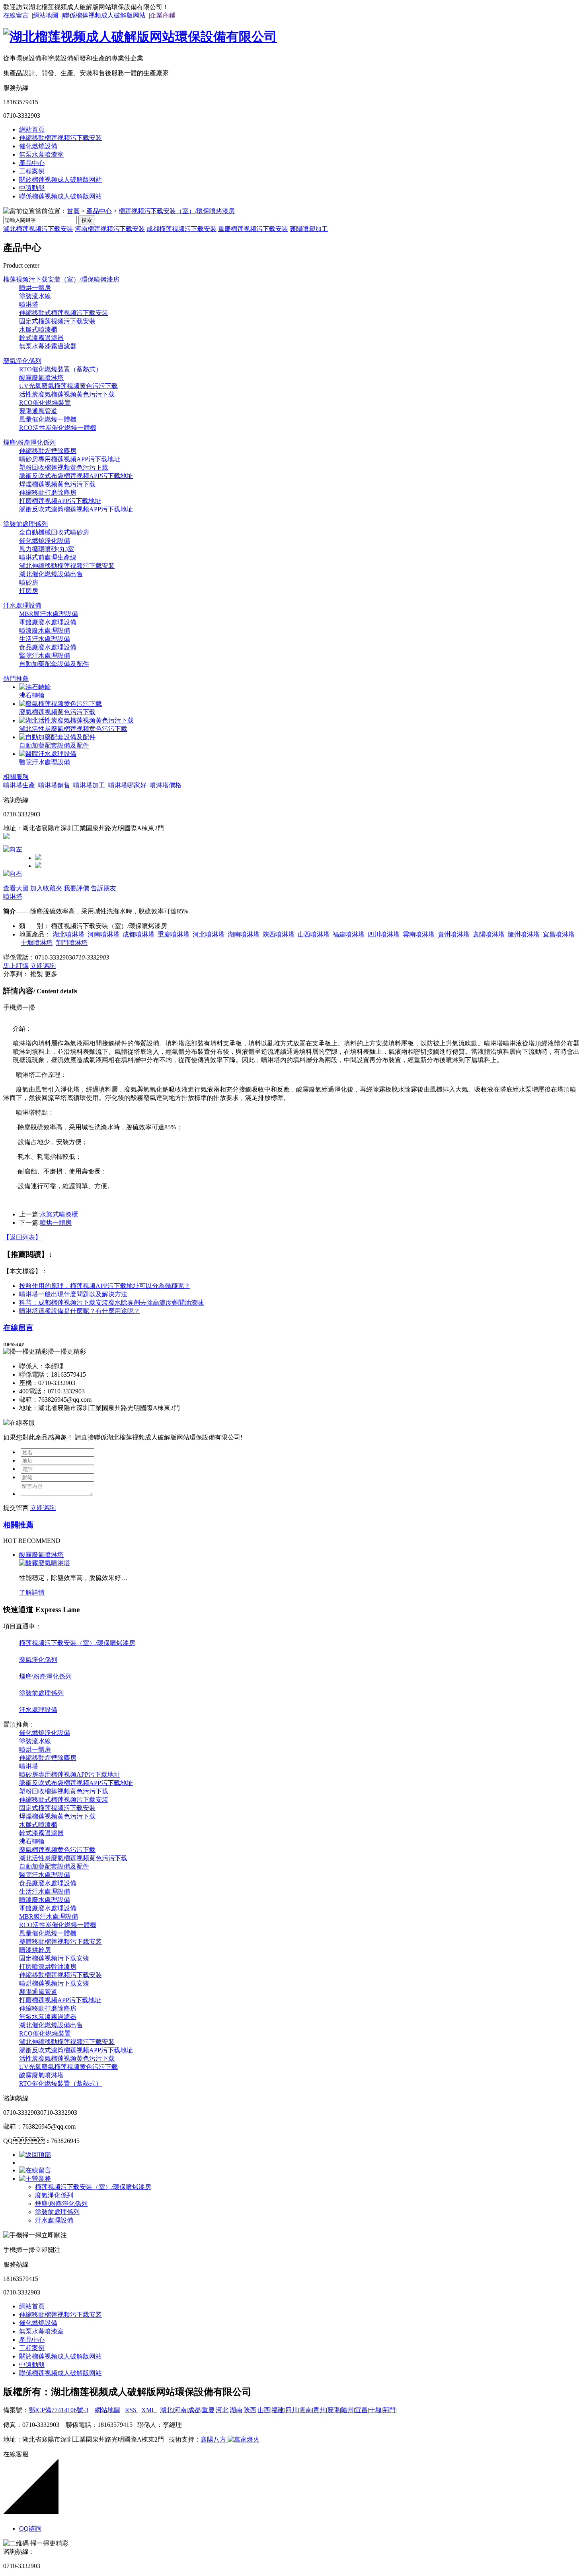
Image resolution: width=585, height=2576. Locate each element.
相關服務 (16, 777)
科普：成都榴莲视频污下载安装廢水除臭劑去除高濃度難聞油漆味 (111, 1303)
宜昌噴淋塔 (559, 934)
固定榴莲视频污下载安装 (54, 1958)
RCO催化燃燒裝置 (45, 403)
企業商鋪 (163, 15)
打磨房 (29, 591)
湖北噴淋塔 (68, 934)
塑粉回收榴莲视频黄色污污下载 (64, 467)
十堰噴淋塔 (37, 943)
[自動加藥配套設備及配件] (57, 737)
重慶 (208, 2410)
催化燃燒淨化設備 (45, 541)
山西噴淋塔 (314, 934)
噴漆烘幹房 (35, 1950)
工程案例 (32, 171)
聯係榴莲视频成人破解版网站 (60, 196)
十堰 (375, 2410)
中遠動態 (32, 188)
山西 (264, 2410)
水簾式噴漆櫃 (38, 329)
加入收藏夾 (46, 888)
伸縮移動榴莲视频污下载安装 (60, 138)
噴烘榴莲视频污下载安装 (54, 1983)
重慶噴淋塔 (174, 934)
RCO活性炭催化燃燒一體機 (58, 428)
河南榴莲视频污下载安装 (110, 229)
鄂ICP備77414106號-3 (58, 2410)
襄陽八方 (213, 2439)
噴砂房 (29, 582)
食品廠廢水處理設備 (48, 647)
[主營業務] (35, 2179)
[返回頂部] (35, 2155)
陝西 (250, 2410)
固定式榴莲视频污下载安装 (57, 321)
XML (149, 2410)
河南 (180, 2410)
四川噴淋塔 (384, 934)
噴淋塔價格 (166, 785)
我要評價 (76, 888)
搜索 (87, 220)
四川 (292, 2410)
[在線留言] (35, 2170)
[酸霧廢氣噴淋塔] (45, 1563)
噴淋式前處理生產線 (48, 557)
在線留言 (18, 1328)
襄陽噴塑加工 (309, 229)
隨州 (347, 2410)
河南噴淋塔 (103, 934)
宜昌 (361, 2410)
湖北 (166, 2410)
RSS (132, 2410)
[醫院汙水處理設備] (48, 754)
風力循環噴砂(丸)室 (47, 549)
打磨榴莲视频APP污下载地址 (60, 501)
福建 (278, 2410)
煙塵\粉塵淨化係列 (29, 442)
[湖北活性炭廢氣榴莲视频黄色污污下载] (76, 720)
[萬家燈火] (243, 2439)
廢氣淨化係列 (22, 361)
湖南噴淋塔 (244, 934)
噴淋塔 (29, 304)
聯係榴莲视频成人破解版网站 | (106, 15)
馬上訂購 (16, 966)
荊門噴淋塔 (72, 943)
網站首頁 (32, 129)
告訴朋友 (103, 888)
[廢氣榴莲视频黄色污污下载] (60, 704)
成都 (194, 2410)
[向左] (13, 849)
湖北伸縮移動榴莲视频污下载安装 (67, 566)
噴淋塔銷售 (54, 785)
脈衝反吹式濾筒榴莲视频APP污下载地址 (76, 509)
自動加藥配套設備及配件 (54, 664)
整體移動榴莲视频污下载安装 (60, 1942)
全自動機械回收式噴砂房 (54, 532)
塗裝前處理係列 (25, 524)
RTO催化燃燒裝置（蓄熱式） (60, 369)
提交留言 (16, 1508)
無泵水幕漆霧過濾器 (48, 346)
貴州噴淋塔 (454, 934)
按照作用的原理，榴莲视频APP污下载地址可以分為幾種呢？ (105, 1286)
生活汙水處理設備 (45, 639)
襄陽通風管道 (38, 411)
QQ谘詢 (30, 2528)
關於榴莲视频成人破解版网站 (60, 180)
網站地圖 (107, 2410)
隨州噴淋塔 (524, 934)
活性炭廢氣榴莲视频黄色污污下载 (67, 394)
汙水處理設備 (22, 605)
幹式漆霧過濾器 (41, 338)
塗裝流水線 (35, 296)
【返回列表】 (22, 1237)
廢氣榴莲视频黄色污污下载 (57, 712)
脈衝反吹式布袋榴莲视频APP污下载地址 (76, 476)
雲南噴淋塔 (419, 934)
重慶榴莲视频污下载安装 (253, 229)
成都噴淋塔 (138, 934)
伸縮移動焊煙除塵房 (48, 451)
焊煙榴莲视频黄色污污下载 (57, 484)
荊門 (389, 2410)
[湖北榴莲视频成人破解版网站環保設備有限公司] (140, 37)
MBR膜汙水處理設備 (49, 614)
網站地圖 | (48, 15)
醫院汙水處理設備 (45, 656)
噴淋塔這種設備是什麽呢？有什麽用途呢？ (80, 1311)
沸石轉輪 (32, 695)
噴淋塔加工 (89, 785)
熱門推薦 (16, 679)
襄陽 (333, 2410)
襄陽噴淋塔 (489, 934)
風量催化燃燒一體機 (48, 419)
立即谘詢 (43, 966)
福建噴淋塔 (349, 934)
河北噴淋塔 (209, 934)
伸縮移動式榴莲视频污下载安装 (64, 313)
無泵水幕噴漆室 (41, 154)
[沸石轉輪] (35, 687)
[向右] (13, 873)
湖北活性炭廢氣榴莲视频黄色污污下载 (73, 729)
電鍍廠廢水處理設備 (48, 622)
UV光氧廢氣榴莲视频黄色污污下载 (68, 386)
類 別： (34, 926)
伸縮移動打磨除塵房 (48, 492)
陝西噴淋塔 (279, 934)
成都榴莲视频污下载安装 (181, 229)
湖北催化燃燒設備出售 (51, 574)
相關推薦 (18, 1525)
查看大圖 (16, 888)
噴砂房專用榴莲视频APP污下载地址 (70, 459)
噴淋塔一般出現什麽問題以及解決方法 (73, 1294)
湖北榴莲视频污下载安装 (38, 229)
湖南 (236, 2410)
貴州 (320, 2410)
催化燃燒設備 (38, 146)
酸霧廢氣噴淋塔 (41, 378)
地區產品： (35, 934)
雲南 (306, 2410)
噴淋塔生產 (19, 785)
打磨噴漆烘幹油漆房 (48, 1967)
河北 (222, 2410)
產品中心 (32, 163)
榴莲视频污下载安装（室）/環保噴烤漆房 (177, 211)
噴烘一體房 (35, 288)
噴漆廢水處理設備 (45, 630)
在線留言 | (18, 15)
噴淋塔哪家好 (127, 785)
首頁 (73, 211)
